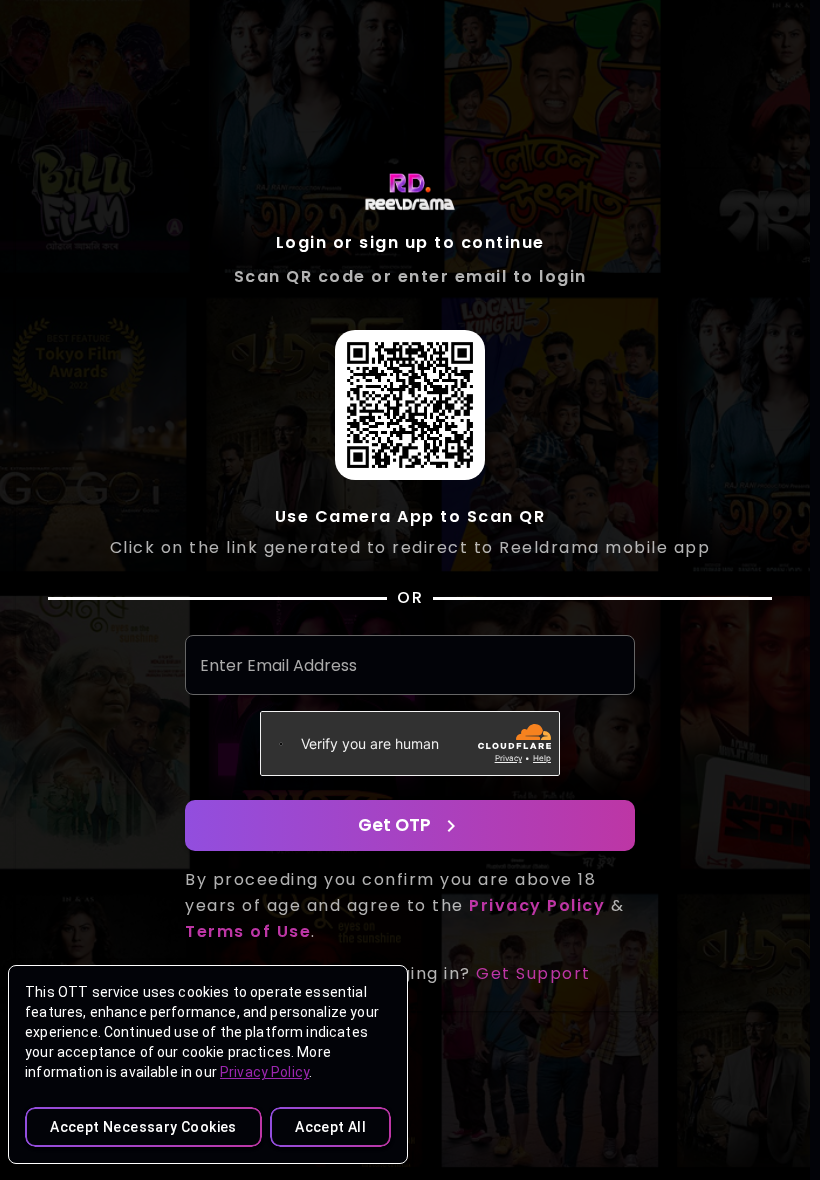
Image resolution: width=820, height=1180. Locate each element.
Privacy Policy (264, 1072)
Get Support (533, 973)
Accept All (330, 1127)
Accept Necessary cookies (143, 1127)
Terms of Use (248, 931)
